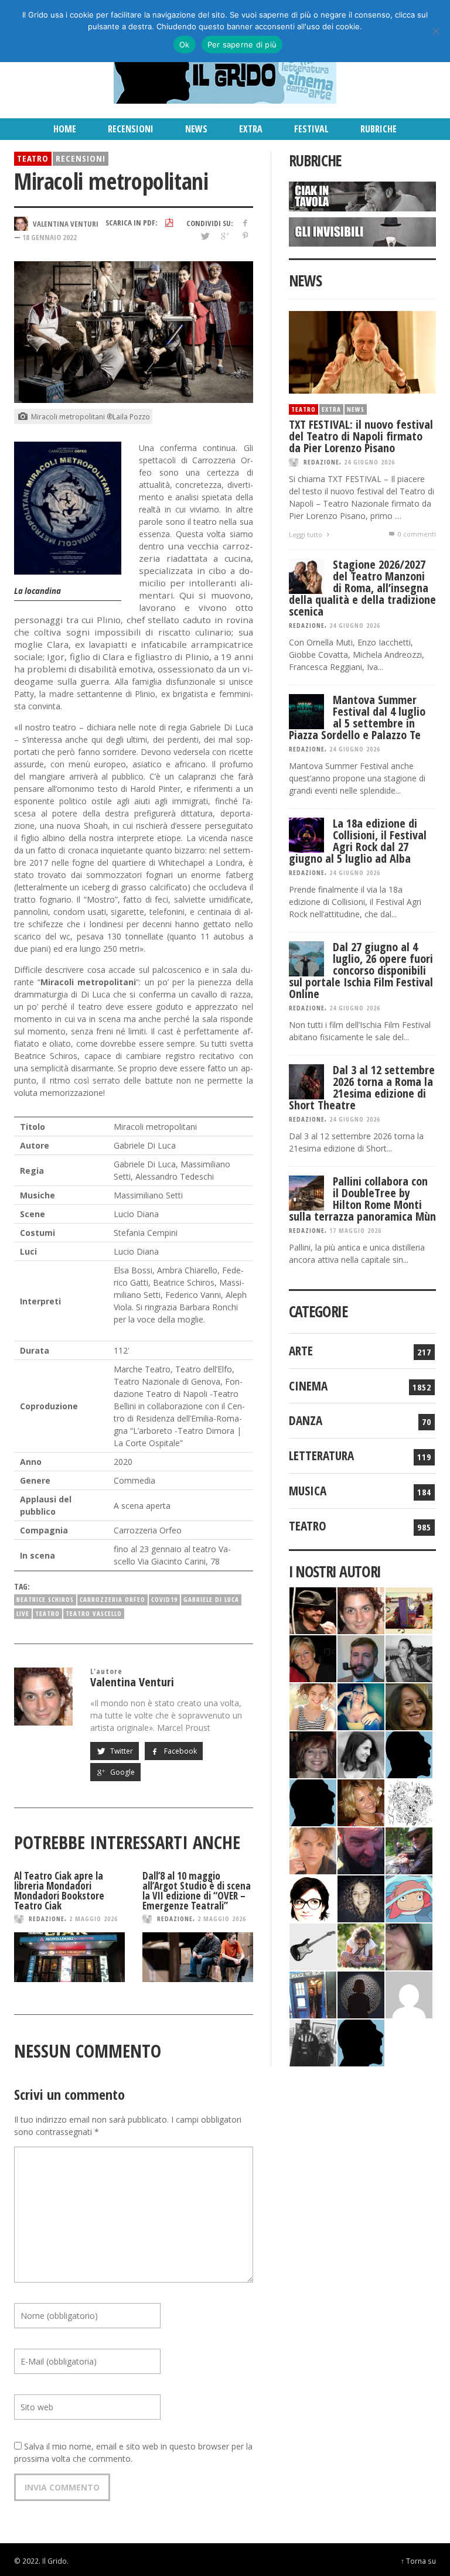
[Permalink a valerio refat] (409, 1994)
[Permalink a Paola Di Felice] (361, 1802)
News (356, 409)
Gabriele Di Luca (211, 1599)
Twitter (121, 1751)
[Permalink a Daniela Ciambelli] (361, 1706)
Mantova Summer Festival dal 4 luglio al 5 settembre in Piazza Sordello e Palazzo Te (357, 717)
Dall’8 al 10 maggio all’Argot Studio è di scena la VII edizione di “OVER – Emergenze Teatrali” (197, 1891)
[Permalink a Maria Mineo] (409, 1898)
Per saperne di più (242, 45)
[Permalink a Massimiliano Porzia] (361, 2042)
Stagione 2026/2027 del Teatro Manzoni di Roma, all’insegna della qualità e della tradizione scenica (362, 588)
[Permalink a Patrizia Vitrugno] (313, 1754)
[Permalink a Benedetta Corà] (313, 1706)
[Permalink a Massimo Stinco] (361, 1658)
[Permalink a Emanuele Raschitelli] (313, 2042)
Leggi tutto (306, 534)
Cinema (308, 1386)
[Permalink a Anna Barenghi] (313, 1898)
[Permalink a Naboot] (313, 1946)
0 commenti (416, 534)
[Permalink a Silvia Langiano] (361, 1898)
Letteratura (321, 1456)
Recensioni (81, 158)
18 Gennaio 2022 (50, 237)
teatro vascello (94, 1613)
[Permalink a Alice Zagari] (409, 1946)
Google (122, 1772)
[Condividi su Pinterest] (245, 236)
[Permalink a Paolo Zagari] (409, 1850)
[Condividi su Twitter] (204, 236)
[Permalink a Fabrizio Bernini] (409, 1754)
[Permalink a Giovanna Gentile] (361, 1754)
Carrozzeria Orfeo (112, 1599)
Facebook (180, 1751)
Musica (308, 1491)
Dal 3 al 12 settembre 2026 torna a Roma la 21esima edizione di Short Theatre (362, 1087)
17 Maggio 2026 (355, 1230)
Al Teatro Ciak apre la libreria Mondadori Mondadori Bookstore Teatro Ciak (59, 1891)
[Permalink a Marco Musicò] (313, 1802)
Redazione (47, 1919)
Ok (185, 45)
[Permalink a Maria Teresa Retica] (313, 1658)
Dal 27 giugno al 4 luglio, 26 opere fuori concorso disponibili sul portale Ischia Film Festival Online (361, 970)
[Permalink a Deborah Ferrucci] (409, 1706)
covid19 (164, 1599)
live (23, 1613)
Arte (301, 1351)
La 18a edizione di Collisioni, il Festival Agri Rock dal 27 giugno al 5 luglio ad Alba (358, 841)
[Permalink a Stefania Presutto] (361, 1946)
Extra (331, 409)
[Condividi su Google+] (225, 236)
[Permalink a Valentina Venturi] (361, 1610)
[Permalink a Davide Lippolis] (361, 1850)
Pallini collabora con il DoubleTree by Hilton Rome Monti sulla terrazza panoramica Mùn (362, 1199)
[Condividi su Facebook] (245, 223)
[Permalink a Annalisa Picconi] (313, 1850)
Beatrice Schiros (45, 1599)
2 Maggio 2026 (93, 1919)
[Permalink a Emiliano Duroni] (409, 1610)
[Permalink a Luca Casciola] (313, 1994)
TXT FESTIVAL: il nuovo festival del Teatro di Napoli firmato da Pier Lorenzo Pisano (361, 436)
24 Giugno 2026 (369, 462)
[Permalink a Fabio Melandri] (313, 1610)
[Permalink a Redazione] (409, 1802)
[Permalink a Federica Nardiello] (361, 1994)
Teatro (33, 158)
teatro (47, 1613)
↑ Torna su (418, 2561)
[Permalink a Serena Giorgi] (409, 1658)
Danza (306, 1420)
